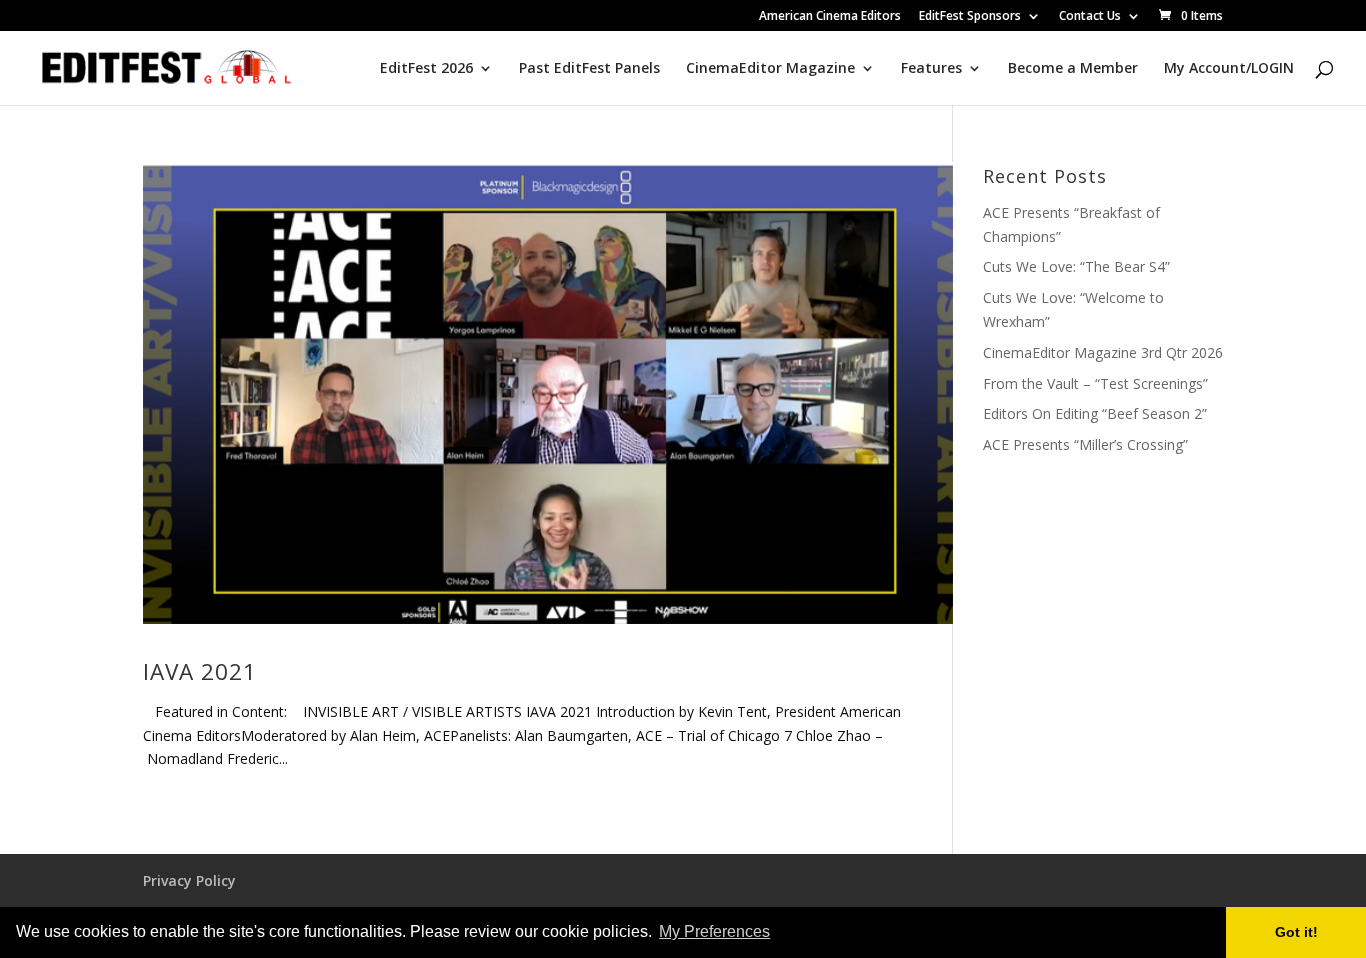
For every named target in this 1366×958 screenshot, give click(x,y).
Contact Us (1090, 17)
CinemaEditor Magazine (770, 69)
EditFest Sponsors (970, 17)
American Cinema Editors (830, 17)
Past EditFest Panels (589, 69)
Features (931, 69)
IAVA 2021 (200, 671)
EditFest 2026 (426, 69)
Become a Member (1073, 69)
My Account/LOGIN (1229, 69)
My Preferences (714, 931)
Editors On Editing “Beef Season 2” (1095, 413)
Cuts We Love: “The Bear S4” (1076, 266)
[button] (780, 934)
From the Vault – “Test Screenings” (1095, 383)
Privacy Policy (189, 880)
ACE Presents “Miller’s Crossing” (1085, 444)
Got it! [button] (1296, 932)
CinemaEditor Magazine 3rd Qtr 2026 (1103, 352)
